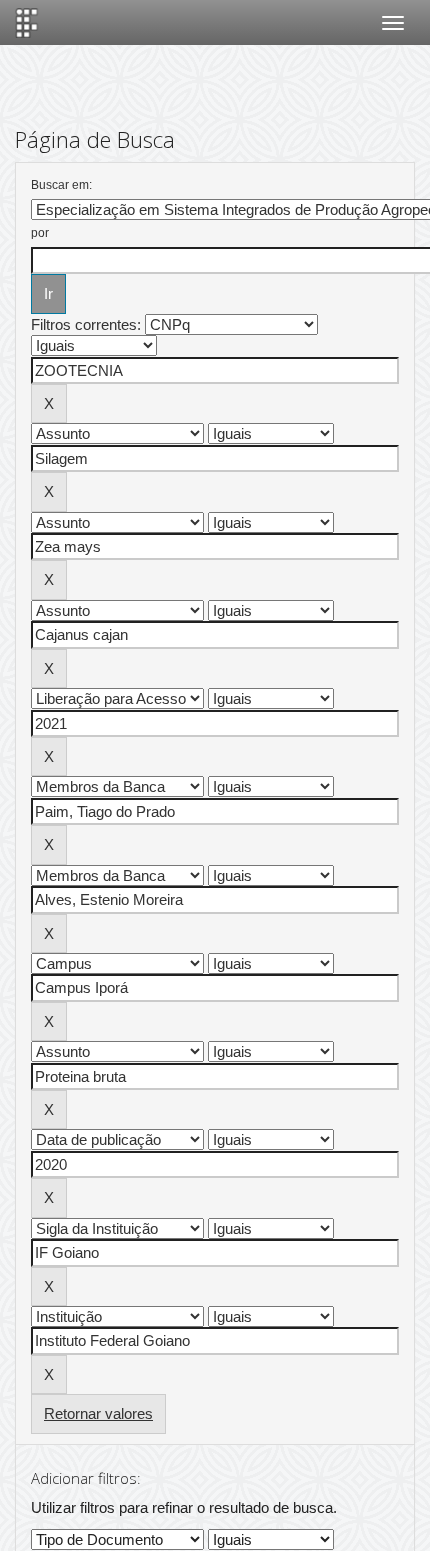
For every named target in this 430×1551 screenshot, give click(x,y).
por (40, 233)
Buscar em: (61, 185)
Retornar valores (98, 1413)
